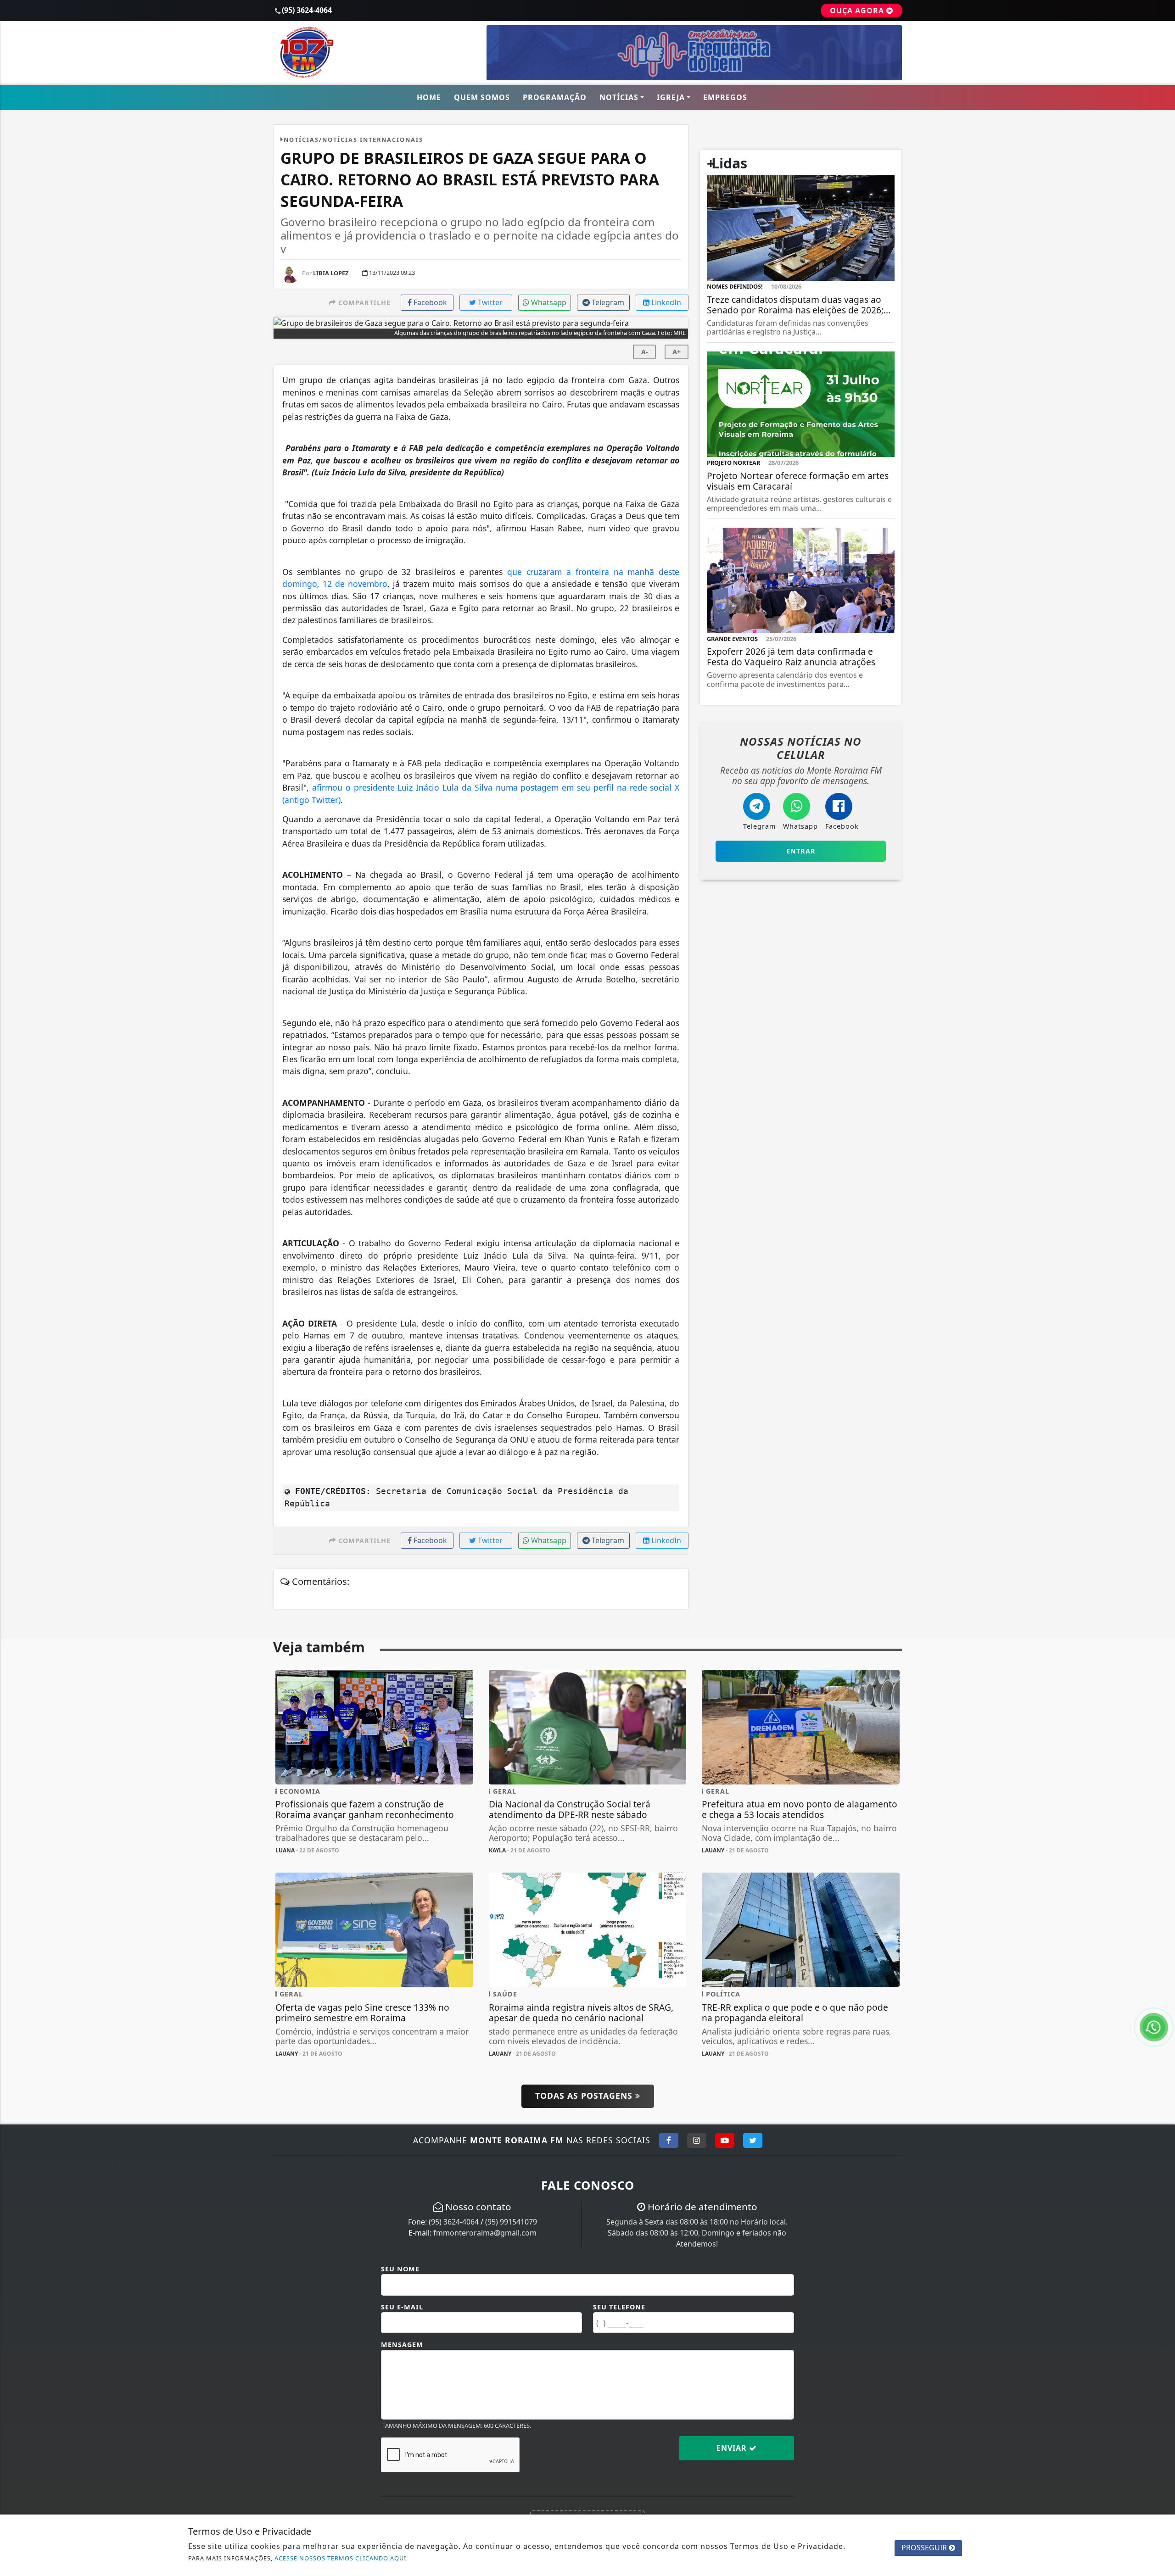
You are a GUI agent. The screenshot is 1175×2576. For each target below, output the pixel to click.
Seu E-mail (402, 2307)
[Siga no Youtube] (725, 2140)
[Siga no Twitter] (753, 2140)
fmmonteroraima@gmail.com (485, 2233)
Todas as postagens (585, 2096)
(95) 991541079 (511, 2222)
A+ (677, 352)
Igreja (671, 97)
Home (429, 97)
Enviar (733, 2448)
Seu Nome (400, 2269)
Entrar (801, 851)
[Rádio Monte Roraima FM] (374, 52)
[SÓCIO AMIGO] (694, 52)
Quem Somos (482, 97)
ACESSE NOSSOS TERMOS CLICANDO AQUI (340, 2558)
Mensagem (402, 2345)
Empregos (725, 97)
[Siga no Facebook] (669, 2140)
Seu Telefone (619, 2307)
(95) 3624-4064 (454, 2222)
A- (645, 352)
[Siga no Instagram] (697, 2140)
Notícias (619, 97)
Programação (555, 97)
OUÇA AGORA (858, 11)
